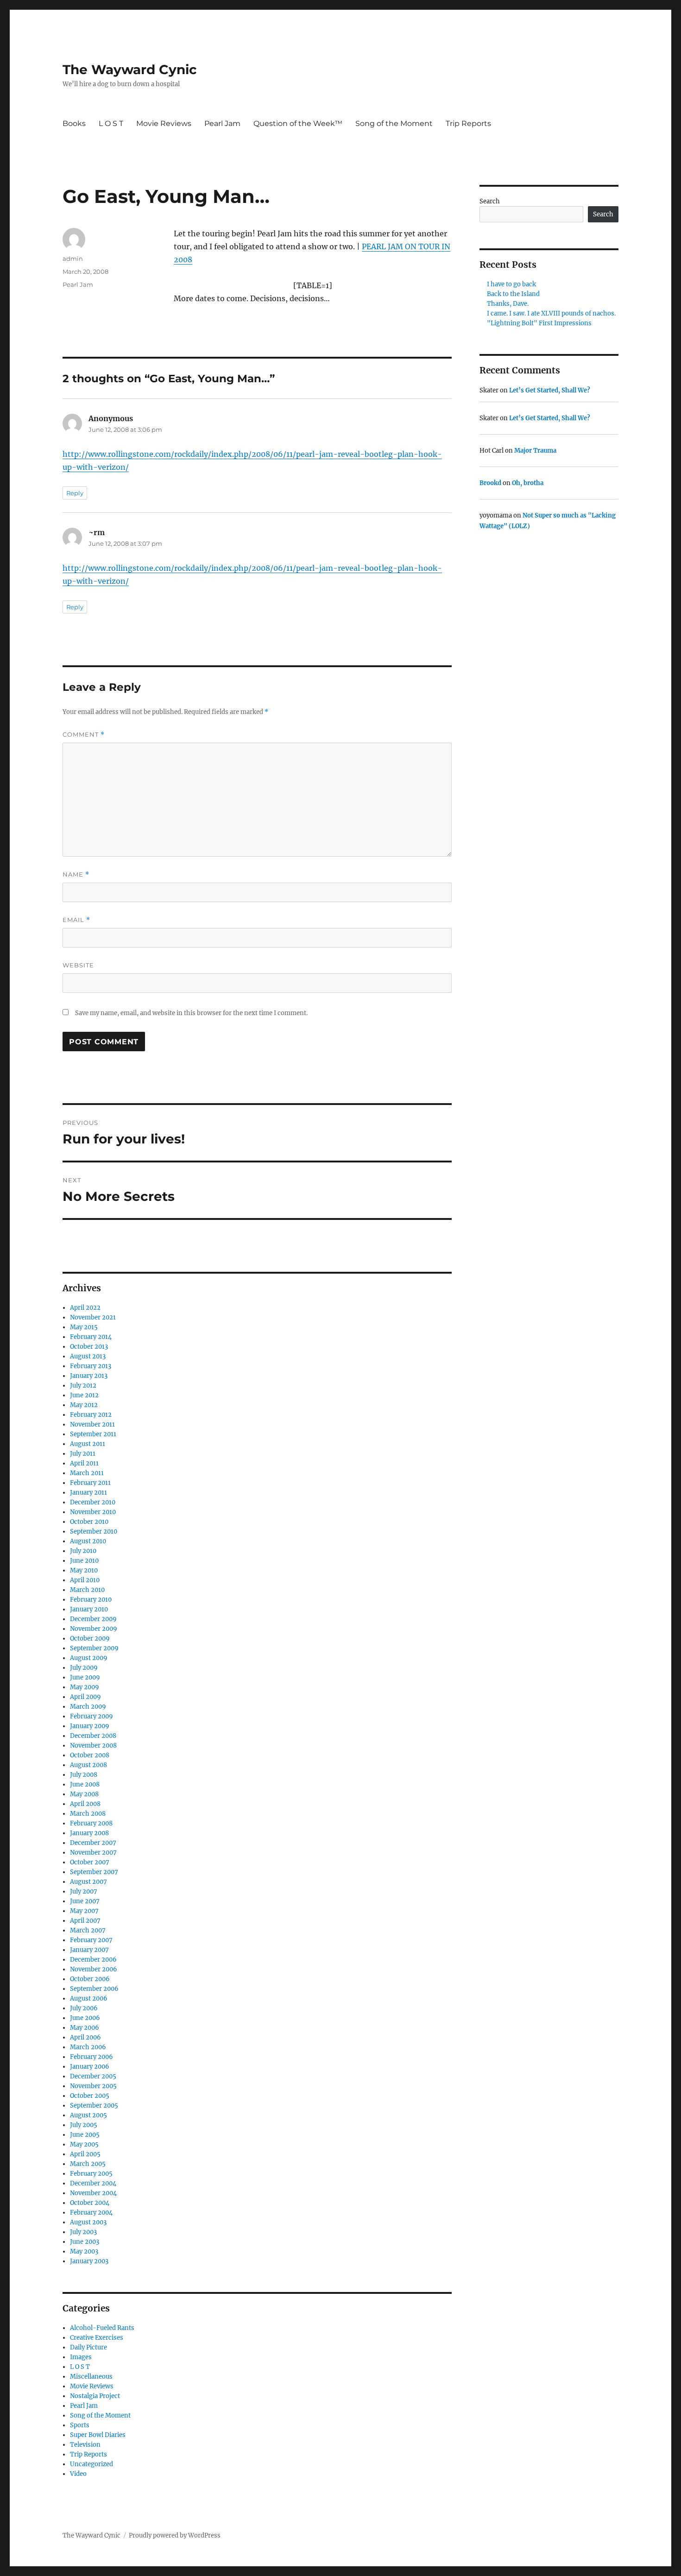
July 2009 (84, 1668)
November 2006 (94, 1969)
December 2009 (93, 1619)
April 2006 (85, 2037)
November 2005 (93, 2086)
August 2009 (89, 1658)
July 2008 (84, 1775)
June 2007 (85, 1901)
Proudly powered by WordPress (175, 2535)
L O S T (111, 123)
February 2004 (91, 2213)
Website (78, 965)
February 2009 (91, 1716)
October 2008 (90, 1755)
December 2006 (93, 1960)
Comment (84, 735)
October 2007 (90, 1862)
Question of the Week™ (298, 123)
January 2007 (89, 1950)
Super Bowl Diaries (98, 2435)
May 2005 (84, 2144)
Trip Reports (468, 123)
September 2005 (94, 2106)
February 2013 (91, 1366)
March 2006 (88, 2047)
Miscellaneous (91, 2377)
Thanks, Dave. (508, 304)
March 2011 (87, 1473)
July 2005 (84, 2125)
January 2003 (89, 2261)
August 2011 (88, 1444)
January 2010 (89, 1609)
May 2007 (84, 1911)
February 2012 (91, 1415)
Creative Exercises (97, 2338)
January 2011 (88, 1493)
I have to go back (511, 284)
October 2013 (89, 1347)
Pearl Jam (222, 123)
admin (73, 259)
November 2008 (93, 1746)
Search (490, 201)
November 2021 (93, 1317)
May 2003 (84, 2251)
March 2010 (87, 1590)
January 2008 (89, 1833)
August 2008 (88, 1765)
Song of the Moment (394, 123)
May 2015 (84, 1327)
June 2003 (85, 2242)
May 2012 (84, 1405)
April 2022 (85, 1308)
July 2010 (83, 1551)
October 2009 (90, 1638)
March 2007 (88, 1930)
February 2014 (91, 1337)
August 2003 (88, 2222)
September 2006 (94, 1989)
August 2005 (88, 2115)
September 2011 (93, 1434)
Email (76, 920)
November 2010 (93, 1512)
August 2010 (88, 1541)
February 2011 (90, 1483)
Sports (80, 2425)
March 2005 (88, 2164)
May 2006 (85, 2028)
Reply (75, 493)
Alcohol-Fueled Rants (102, 2328)
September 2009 (94, 1648)
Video (78, 2474)
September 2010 (94, 1531)
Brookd (490, 483)
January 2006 (90, 2067)
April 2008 (85, 1804)
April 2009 (85, 1697)
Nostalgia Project (95, 2396)
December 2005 (93, 2076)
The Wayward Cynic (130, 69)
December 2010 (93, 1502)
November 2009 (94, 1629)
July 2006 (84, 2008)
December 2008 (93, 1736)
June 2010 (84, 1561)
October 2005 (90, 2096)
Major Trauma (535, 451)
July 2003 (83, 2232)
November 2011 (92, 1424)
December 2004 (93, 2183)
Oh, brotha (528, 483)
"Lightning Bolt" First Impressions (539, 323)
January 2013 (89, 1376)
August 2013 (88, 1356)
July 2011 (83, 1454)
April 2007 (85, 1921)
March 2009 (88, 1707)
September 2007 (94, 1872)
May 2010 (84, 1570)
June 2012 (84, 1395)
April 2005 (85, 2154)
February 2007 (91, 1940)
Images (81, 2357)
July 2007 (84, 1891)
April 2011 (84, 1463)
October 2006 (90, 1979)
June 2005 (85, 2135)
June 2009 (85, 1677)
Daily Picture (88, 2347)
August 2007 (88, 1882)
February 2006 (91, 2057)
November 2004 (93, 2193)
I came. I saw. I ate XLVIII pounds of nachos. (551, 313)
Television (85, 2445)
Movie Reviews (164, 123)
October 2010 (89, 1522)
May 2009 (85, 1687)
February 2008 (91, 1823)
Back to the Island (513, 294)
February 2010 (91, 1600)
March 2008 (88, 1814)
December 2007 (93, 1843)
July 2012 (83, 1386)
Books (74, 123)
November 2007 (93, 1853)
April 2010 (85, 1580)
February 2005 (91, 2174)
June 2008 (85, 1784)
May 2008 (84, 1794)
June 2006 (85, 2018)
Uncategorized (91, 2464)
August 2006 (89, 1998)
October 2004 (90, 2203)
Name (76, 874)
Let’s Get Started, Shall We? (550, 390)
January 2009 (90, 1726)
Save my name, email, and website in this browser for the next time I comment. (191, 1013)
